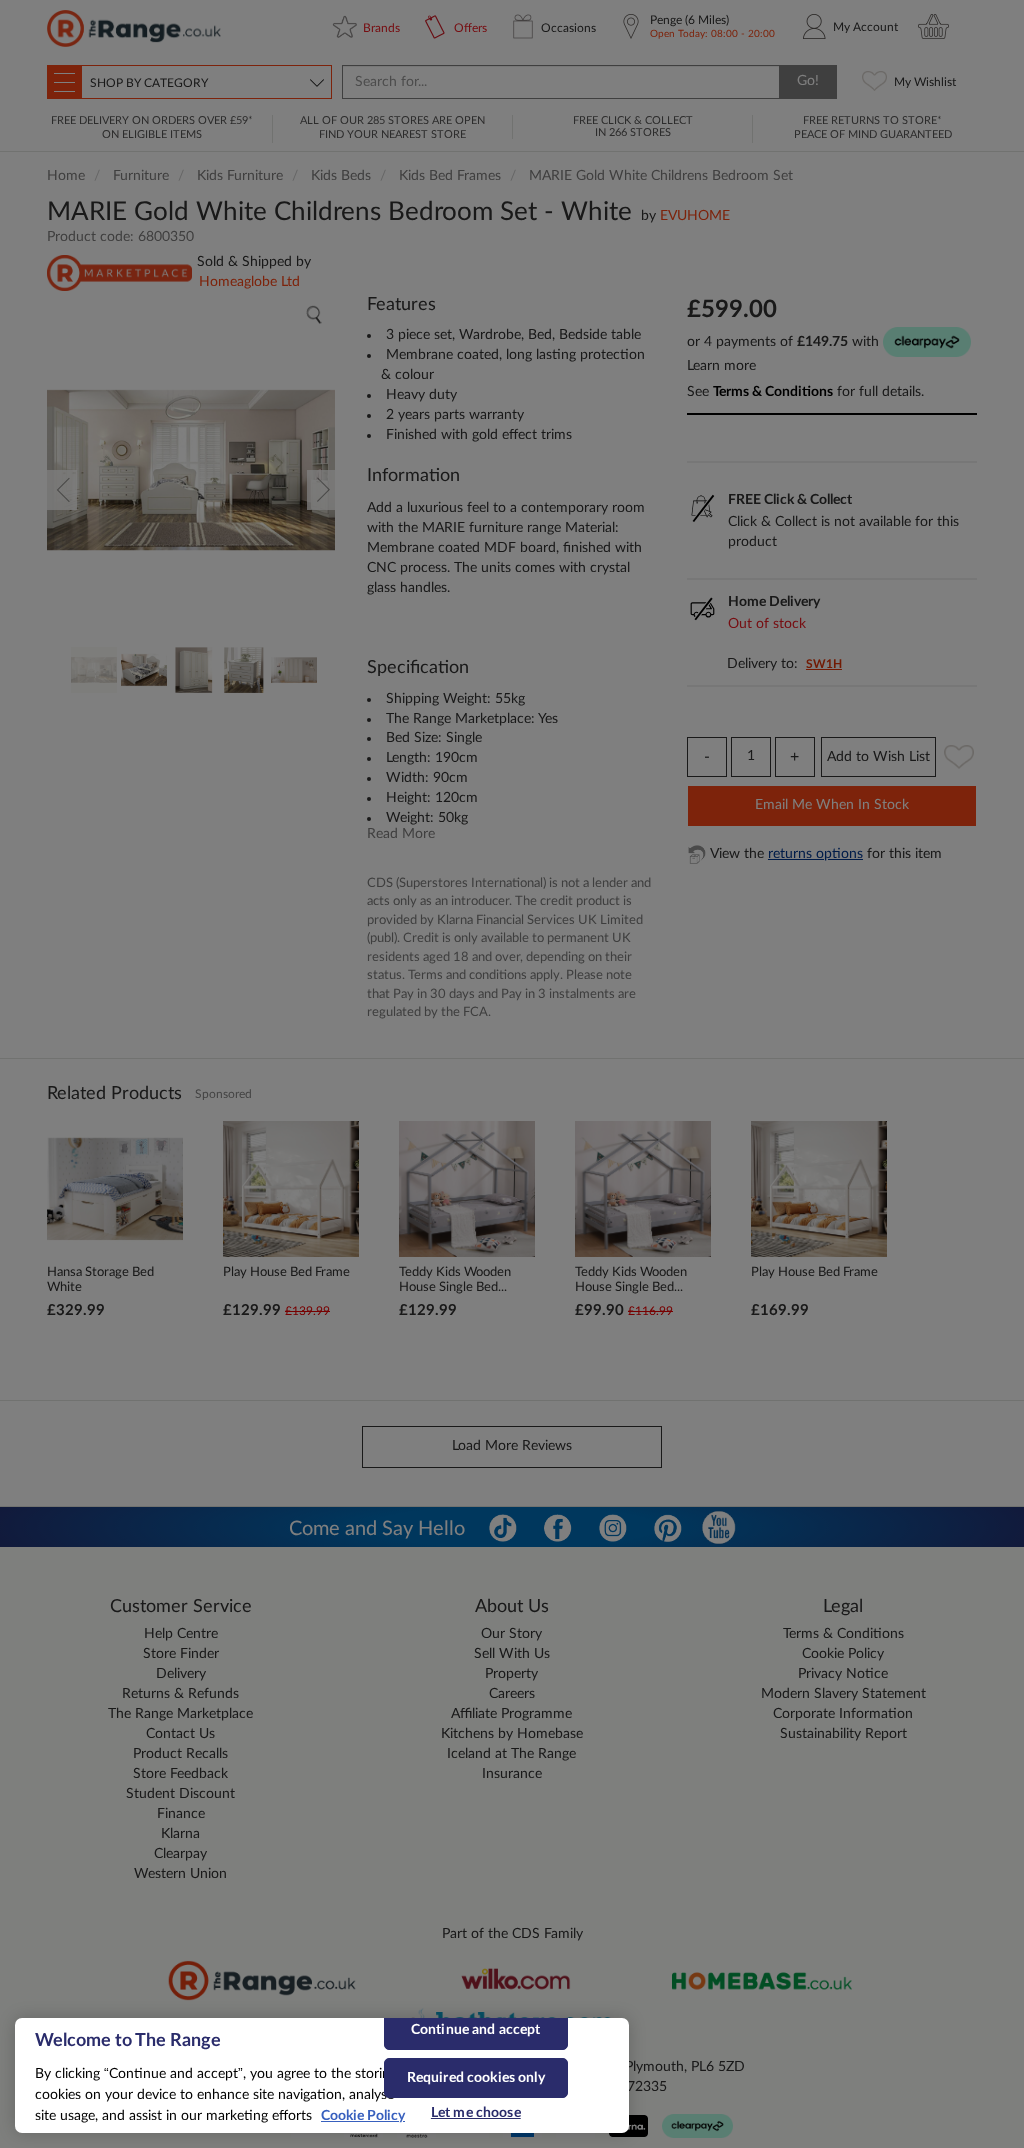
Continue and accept (476, 2030)
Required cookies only (476, 2078)
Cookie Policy (363, 2116)
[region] (322, 2075)
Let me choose (476, 2113)
